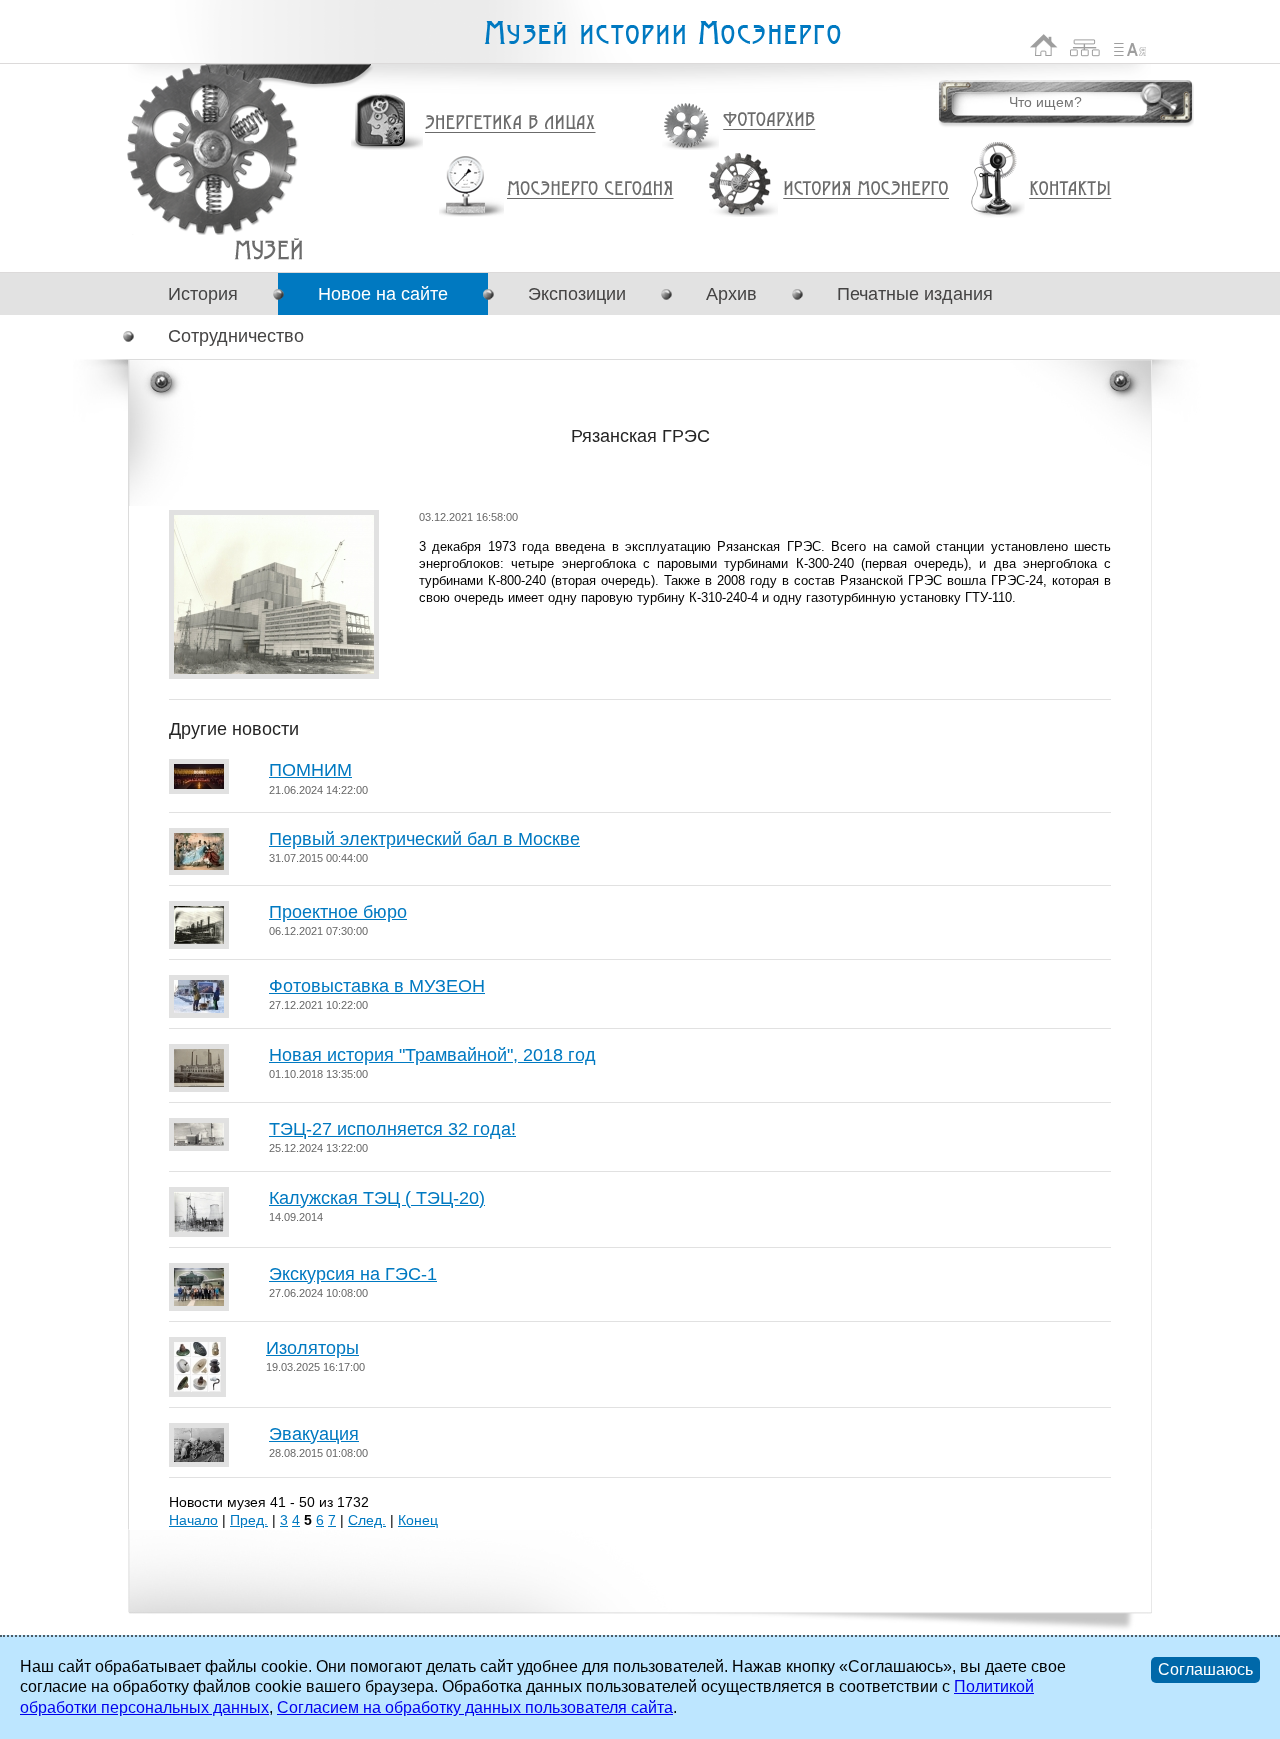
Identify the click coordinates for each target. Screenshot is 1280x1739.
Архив (731, 294)
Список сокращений (1130, 45)
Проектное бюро (338, 912)
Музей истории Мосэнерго (662, 33)
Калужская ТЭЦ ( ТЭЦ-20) (377, 1198)
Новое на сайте (383, 294)
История (203, 294)
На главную (1044, 45)
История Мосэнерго (866, 189)
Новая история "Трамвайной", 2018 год (432, 1055)
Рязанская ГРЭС (268, 249)
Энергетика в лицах (510, 123)
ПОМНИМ (310, 770)
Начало (193, 1520)
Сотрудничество (236, 336)
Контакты (1070, 189)
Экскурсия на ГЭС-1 (353, 1274)
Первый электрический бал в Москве (424, 839)
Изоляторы (312, 1348)
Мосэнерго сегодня (590, 189)
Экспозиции (577, 294)
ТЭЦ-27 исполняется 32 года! (392, 1129)
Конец (418, 1520)
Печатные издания (915, 294)
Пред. (249, 1520)
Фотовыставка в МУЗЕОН (377, 986)
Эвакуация (314, 1434)
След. (367, 1520)
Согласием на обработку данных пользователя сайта (475, 1707)
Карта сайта (1085, 45)
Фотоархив (768, 120)
